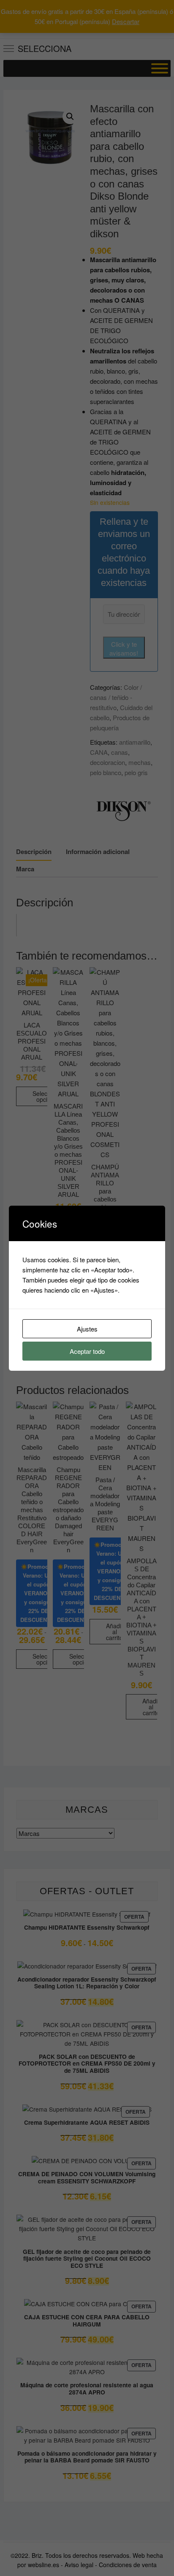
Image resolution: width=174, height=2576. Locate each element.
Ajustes (87, 1329)
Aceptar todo (87, 1351)
